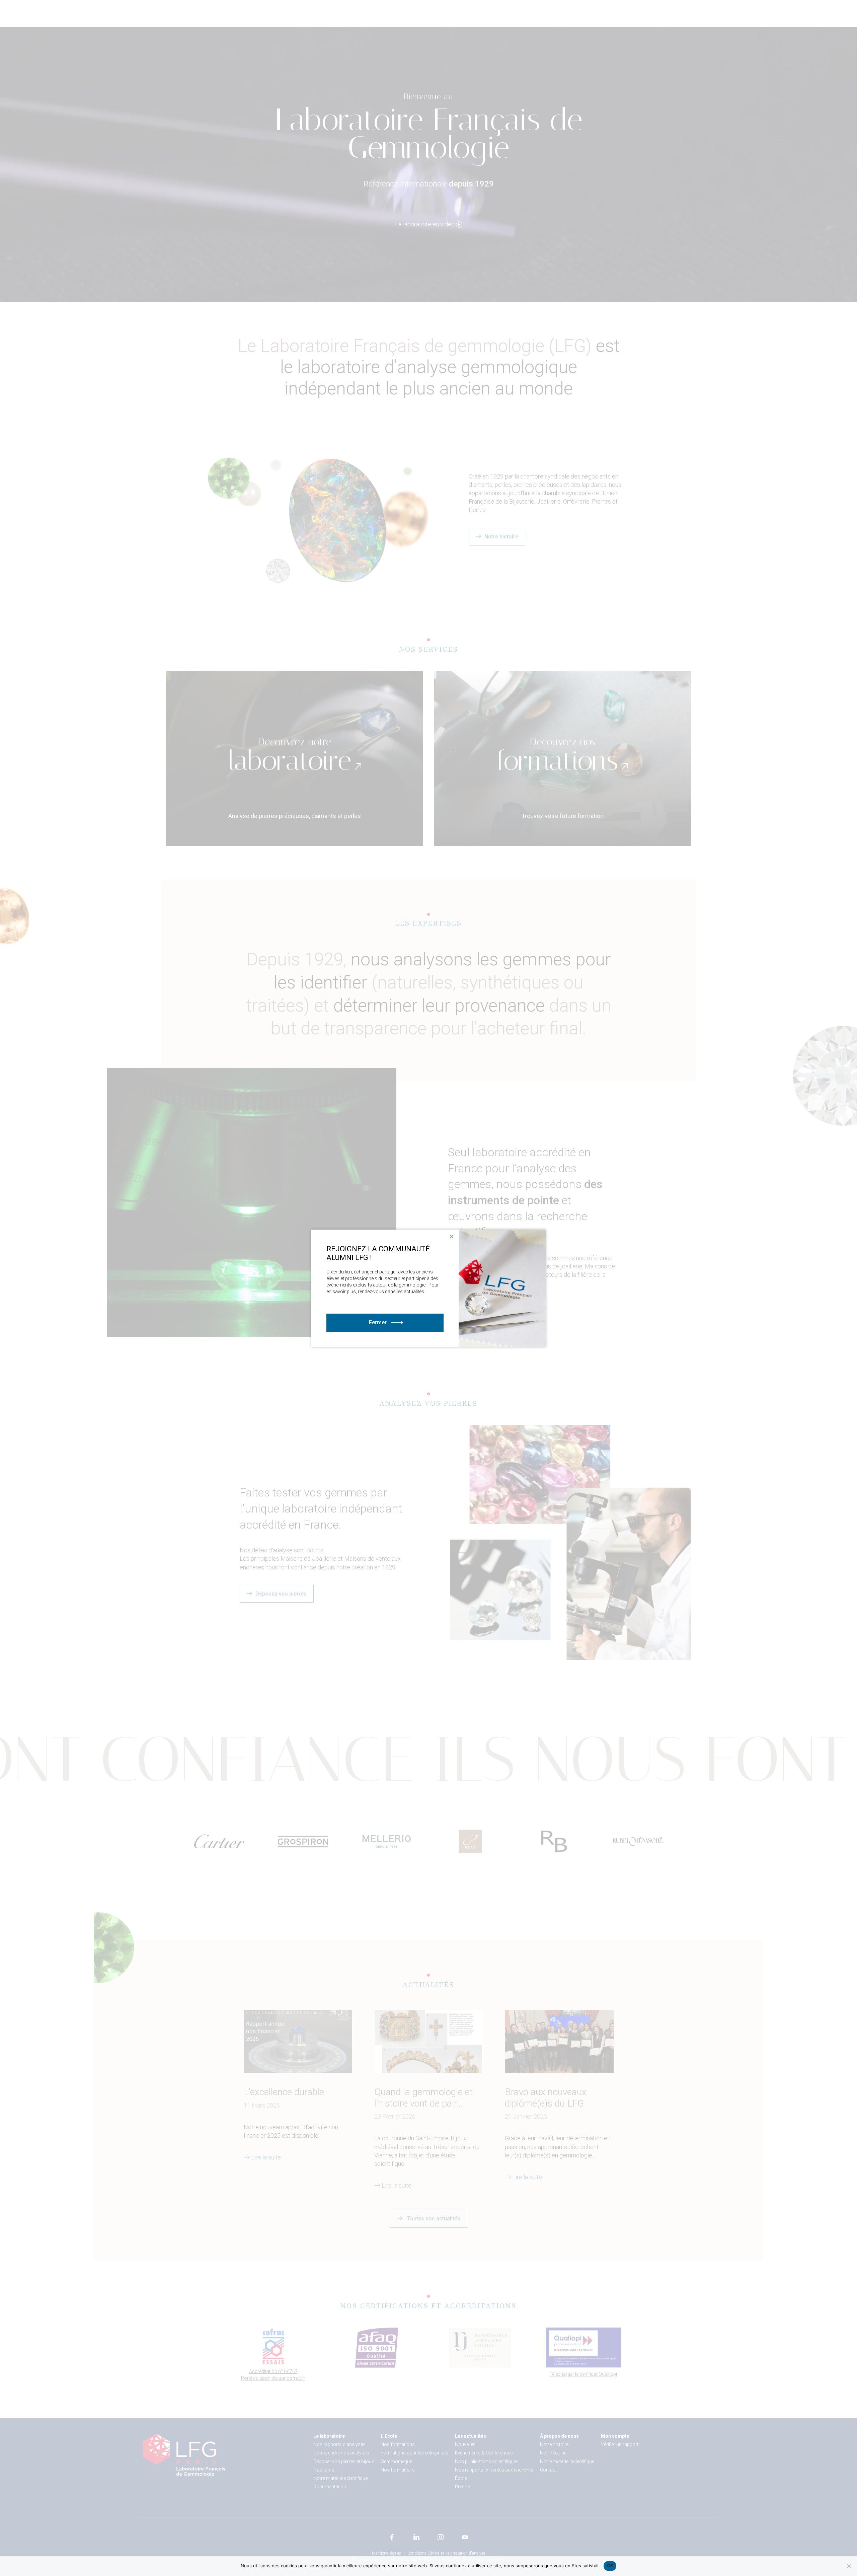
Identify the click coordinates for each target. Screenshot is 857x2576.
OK (610, 2566)
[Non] (849, 2566)
